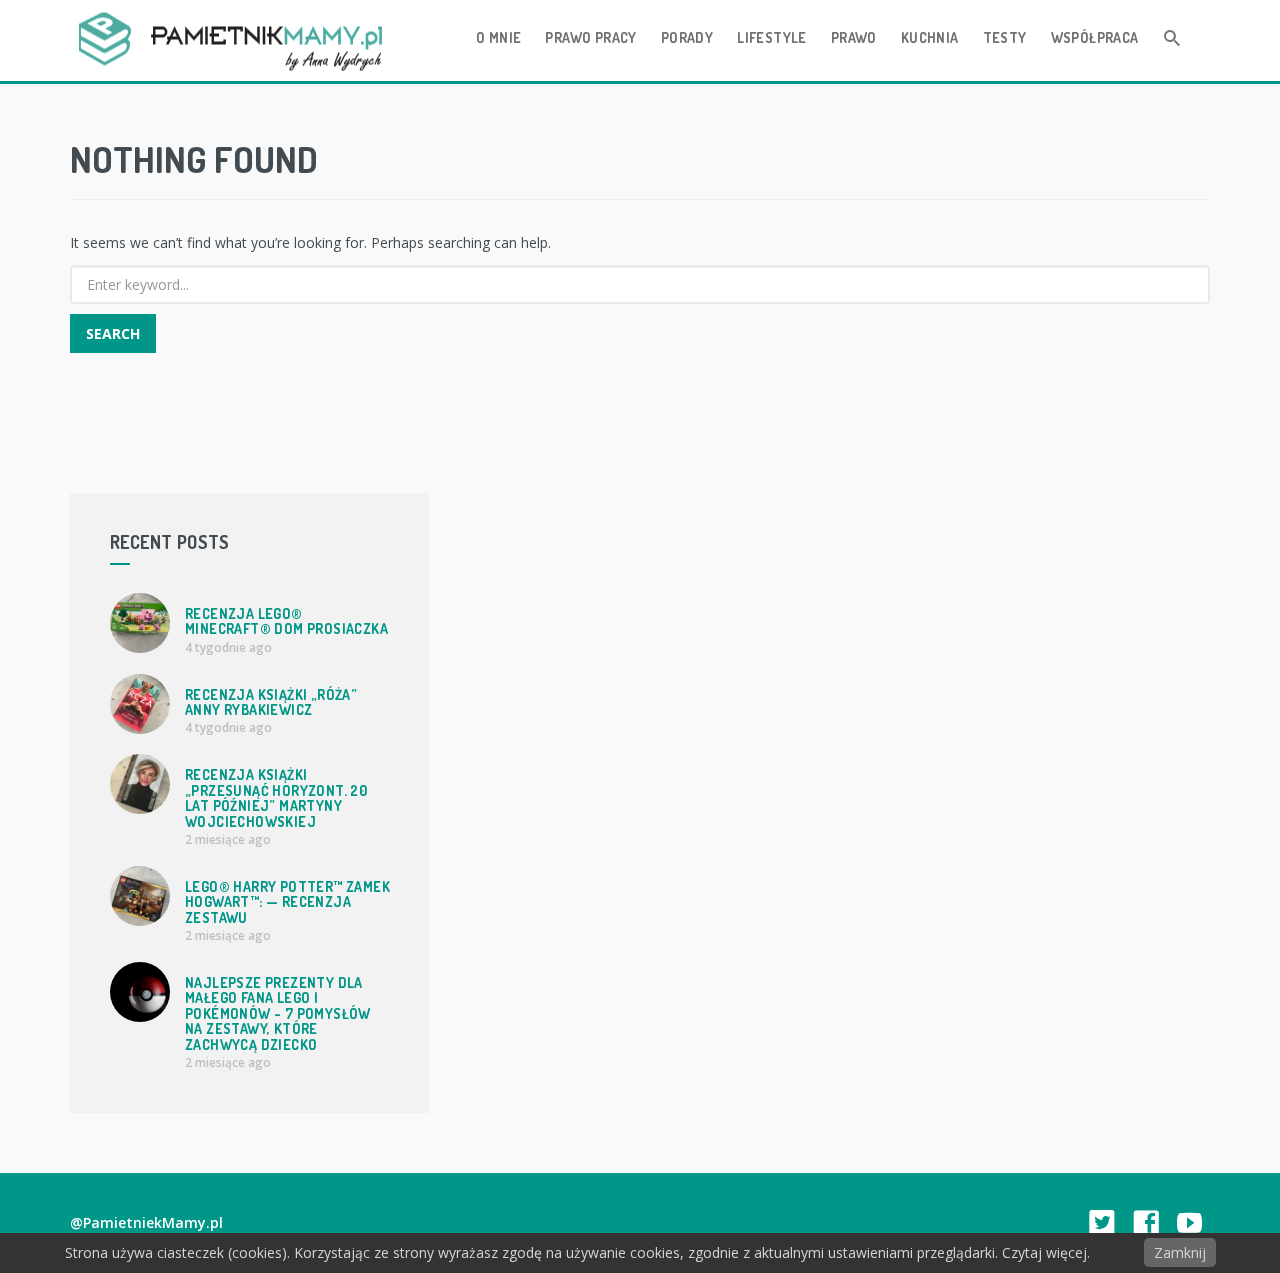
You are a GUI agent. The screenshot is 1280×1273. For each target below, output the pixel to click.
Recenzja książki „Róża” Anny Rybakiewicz (271, 702)
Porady (687, 37)
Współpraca (1095, 37)
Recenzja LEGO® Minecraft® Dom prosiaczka (286, 621)
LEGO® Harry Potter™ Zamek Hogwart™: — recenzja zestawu (287, 902)
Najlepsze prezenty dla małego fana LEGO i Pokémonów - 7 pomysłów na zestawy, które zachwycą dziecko (278, 1013)
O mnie (498, 37)
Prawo (854, 37)
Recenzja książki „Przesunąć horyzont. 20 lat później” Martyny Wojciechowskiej (276, 797)
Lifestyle (772, 37)
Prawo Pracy (590, 37)
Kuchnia (930, 37)
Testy (1005, 37)
